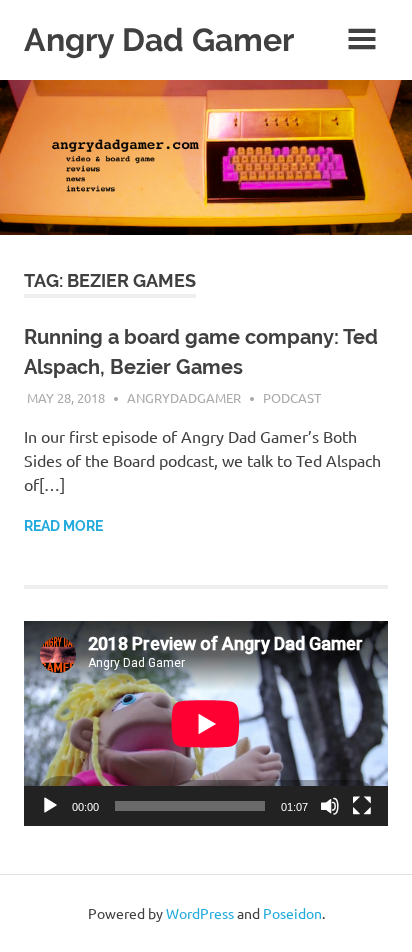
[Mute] (330, 806)
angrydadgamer (184, 397)
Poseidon (292, 913)
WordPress (200, 913)
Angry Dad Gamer (159, 39)
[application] (206, 723)
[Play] (50, 806)
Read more (63, 526)
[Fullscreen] (362, 806)
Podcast (292, 397)
